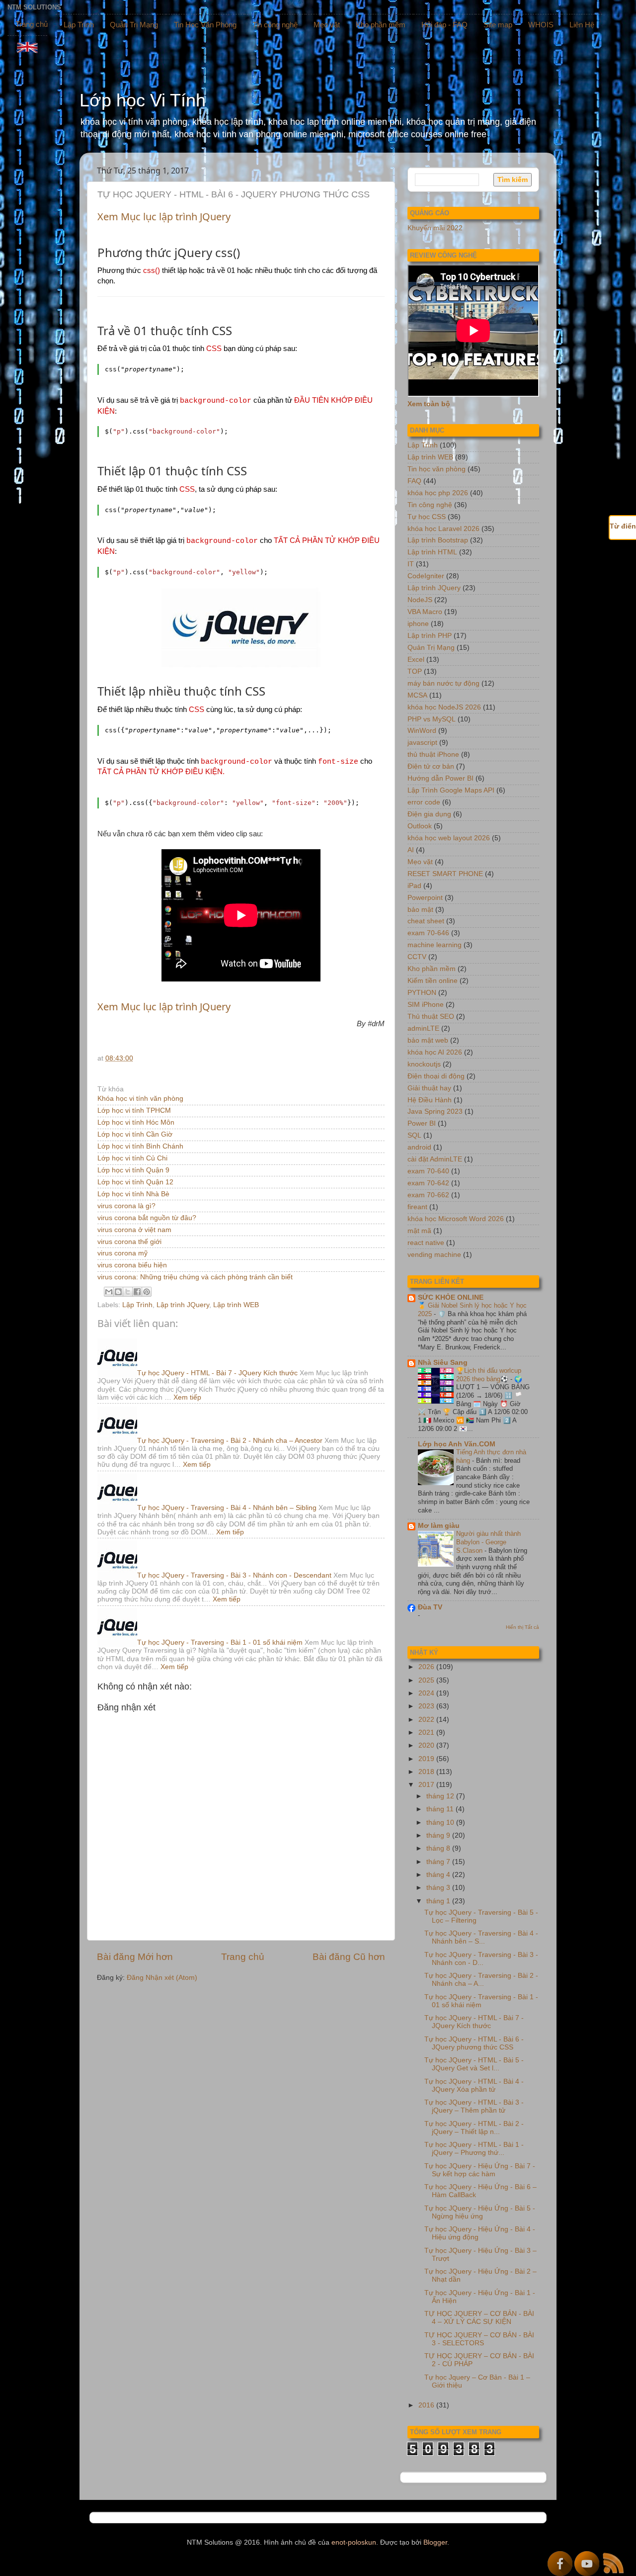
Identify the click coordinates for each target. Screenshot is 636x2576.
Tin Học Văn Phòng (205, 25)
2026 (427, 1667)
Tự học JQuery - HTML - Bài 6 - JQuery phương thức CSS (474, 2043)
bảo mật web (428, 1040)
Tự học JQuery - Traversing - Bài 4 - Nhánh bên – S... (481, 1937)
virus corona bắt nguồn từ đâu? (147, 1218)
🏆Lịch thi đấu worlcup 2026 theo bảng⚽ (489, 1375)
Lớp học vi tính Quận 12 (135, 1182)
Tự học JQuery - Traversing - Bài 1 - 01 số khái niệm (220, 1643)
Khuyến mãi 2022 (435, 228)
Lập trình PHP (430, 636)
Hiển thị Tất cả (522, 1627)
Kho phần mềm (381, 25)
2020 (427, 1745)
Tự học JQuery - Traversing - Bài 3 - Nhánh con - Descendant (234, 1575)
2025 (427, 1680)
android (419, 1147)
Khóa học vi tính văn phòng (140, 1099)
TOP (415, 671)
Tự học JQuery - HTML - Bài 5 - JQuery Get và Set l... (474, 2064)
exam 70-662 (428, 1195)
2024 (427, 1693)
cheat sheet (426, 921)
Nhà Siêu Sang (443, 1363)
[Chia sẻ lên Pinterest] (147, 1292)
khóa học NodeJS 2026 (444, 707)
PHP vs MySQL (432, 719)
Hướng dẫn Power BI (440, 778)
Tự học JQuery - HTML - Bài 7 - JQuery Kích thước (217, 1373)
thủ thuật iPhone (433, 755)
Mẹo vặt (327, 25)
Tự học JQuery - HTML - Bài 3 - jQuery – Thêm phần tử (474, 2106)
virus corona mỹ (122, 1253)
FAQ (414, 481)
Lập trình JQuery (183, 1305)
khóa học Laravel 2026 (443, 529)
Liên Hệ (582, 25)
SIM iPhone (426, 1005)
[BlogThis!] (118, 1292)
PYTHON (422, 993)
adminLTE (423, 1028)
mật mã (419, 1231)
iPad (414, 886)
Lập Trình (79, 25)
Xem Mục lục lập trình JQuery (164, 217)
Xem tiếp (187, 1397)
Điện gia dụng (429, 814)
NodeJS (420, 600)
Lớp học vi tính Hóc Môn (136, 1122)
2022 (427, 1720)
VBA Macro (425, 612)
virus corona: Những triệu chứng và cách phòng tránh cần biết (195, 1277)
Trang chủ (32, 24)
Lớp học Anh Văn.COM (457, 1444)
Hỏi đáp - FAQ (444, 25)
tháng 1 (439, 1901)
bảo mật (420, 910)
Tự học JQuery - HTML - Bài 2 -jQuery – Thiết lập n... (474, 2128)
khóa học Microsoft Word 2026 (456, 1219)
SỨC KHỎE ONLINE (451, 1297)
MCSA (417, 695)
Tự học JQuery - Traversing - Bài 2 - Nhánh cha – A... (481, 1980)
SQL (414, 1135)
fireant (417, 1207)
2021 (427, 1732)
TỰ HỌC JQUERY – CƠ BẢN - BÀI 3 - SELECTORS (479, 2339)
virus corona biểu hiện (132, 1265)
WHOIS (541, 25)
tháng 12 (441, 1796)
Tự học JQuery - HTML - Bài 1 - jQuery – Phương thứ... (474, 2149)
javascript (422, 743)
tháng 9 (439, 1835)
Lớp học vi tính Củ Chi (132, 1158)
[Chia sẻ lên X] (128, 1292)
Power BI (422, 1123)
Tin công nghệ (275, 25)
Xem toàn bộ (429, 404)
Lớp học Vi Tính (143, 100)
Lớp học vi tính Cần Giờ (135, 1134)
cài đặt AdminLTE (435, 1159)
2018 (427, 1772)
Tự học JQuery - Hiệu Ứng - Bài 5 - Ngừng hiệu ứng (480, 2212)
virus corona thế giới (129, 1242)
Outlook (420, 826)
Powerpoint (425, 898)
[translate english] (27, 47)
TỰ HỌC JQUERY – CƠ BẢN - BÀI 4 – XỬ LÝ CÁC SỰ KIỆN (479, 2318)
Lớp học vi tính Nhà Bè (133, 1194)
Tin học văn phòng (437, 469)
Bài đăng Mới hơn (135, 1957)
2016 (427, 2405)
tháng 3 (439, 1888)
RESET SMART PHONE (445, 874)
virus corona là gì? (126, 1206)
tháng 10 (441, 1822)
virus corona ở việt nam (134, 1230)
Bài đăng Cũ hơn (349, 1957)
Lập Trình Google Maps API (451, 790)
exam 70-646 (428, 933)
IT (411, 564)
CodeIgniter (426, 576)
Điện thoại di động (436, 1076)
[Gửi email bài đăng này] (109, 1292)
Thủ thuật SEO (431, 1017)
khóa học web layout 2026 (449, 838)
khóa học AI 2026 (435, 1052)
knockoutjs (424, 1064)
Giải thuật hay (429, 1088)
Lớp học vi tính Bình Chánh (140, 1146)
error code (424, 802)
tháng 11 (441, 1809)
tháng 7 (439, 1862)
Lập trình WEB (236, 1305)
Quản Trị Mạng (134, 25)
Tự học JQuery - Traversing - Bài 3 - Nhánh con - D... (481, 1959)
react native (426, 1243)
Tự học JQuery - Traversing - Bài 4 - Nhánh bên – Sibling (227, 1508)
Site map (498, 25)
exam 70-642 (428, 1183)
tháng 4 (439, 1875)
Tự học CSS (427, 517)
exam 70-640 (428, 1171)
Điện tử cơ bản (431, 766)
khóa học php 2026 (438, 493)
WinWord (422, 731)
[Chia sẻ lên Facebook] (137, 1292)
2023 (427, 1706)
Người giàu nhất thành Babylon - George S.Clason (488, 1542)
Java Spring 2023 (435, 1111)
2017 (427, 1785)
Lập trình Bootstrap (438, 540)
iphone (418, 624)
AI (411, 850)
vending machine (434, 1255)
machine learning (435, 945)
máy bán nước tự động (443, 683)
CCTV (417, 957)
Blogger (435, 2542)
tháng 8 (439, 1848)
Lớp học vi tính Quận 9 (133, 1170)
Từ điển (623, 526)
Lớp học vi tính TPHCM (134, 1110)
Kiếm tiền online (433, 981)
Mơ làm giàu (439, 1526)
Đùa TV (430, 1607)
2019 (427, 1759)
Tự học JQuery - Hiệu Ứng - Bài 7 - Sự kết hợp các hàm (480, 2170)
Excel (416, 660)
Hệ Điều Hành (430, 1100)
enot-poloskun (354, 2542)
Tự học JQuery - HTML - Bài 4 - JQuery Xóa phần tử (474, 2086)
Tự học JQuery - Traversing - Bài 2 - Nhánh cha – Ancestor (230, 1441)
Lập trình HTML (432, 552)
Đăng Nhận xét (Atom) (162, 1978)
